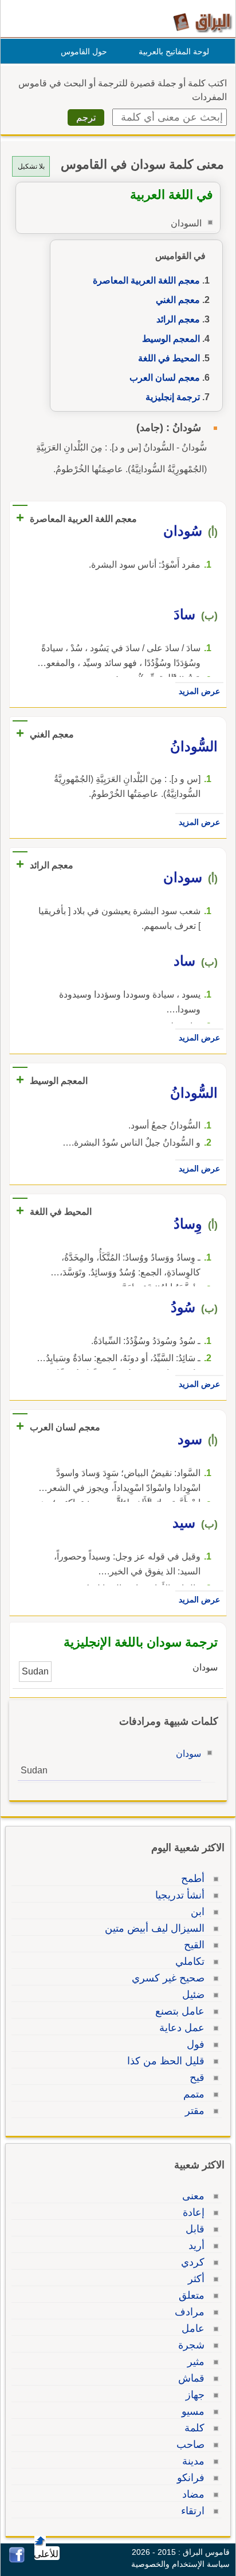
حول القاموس (84, 51)
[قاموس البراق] (202, 22)
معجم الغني (178, 300)
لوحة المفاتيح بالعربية (174, 51)
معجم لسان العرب (165, 378)
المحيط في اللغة (169, 358)
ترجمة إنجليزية (173, 397)
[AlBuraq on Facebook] (17, 2560)
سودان (188, 1754)
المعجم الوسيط (171, 339)
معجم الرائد (178, 319)
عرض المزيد (199, 691)
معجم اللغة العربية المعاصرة (146, 280)
